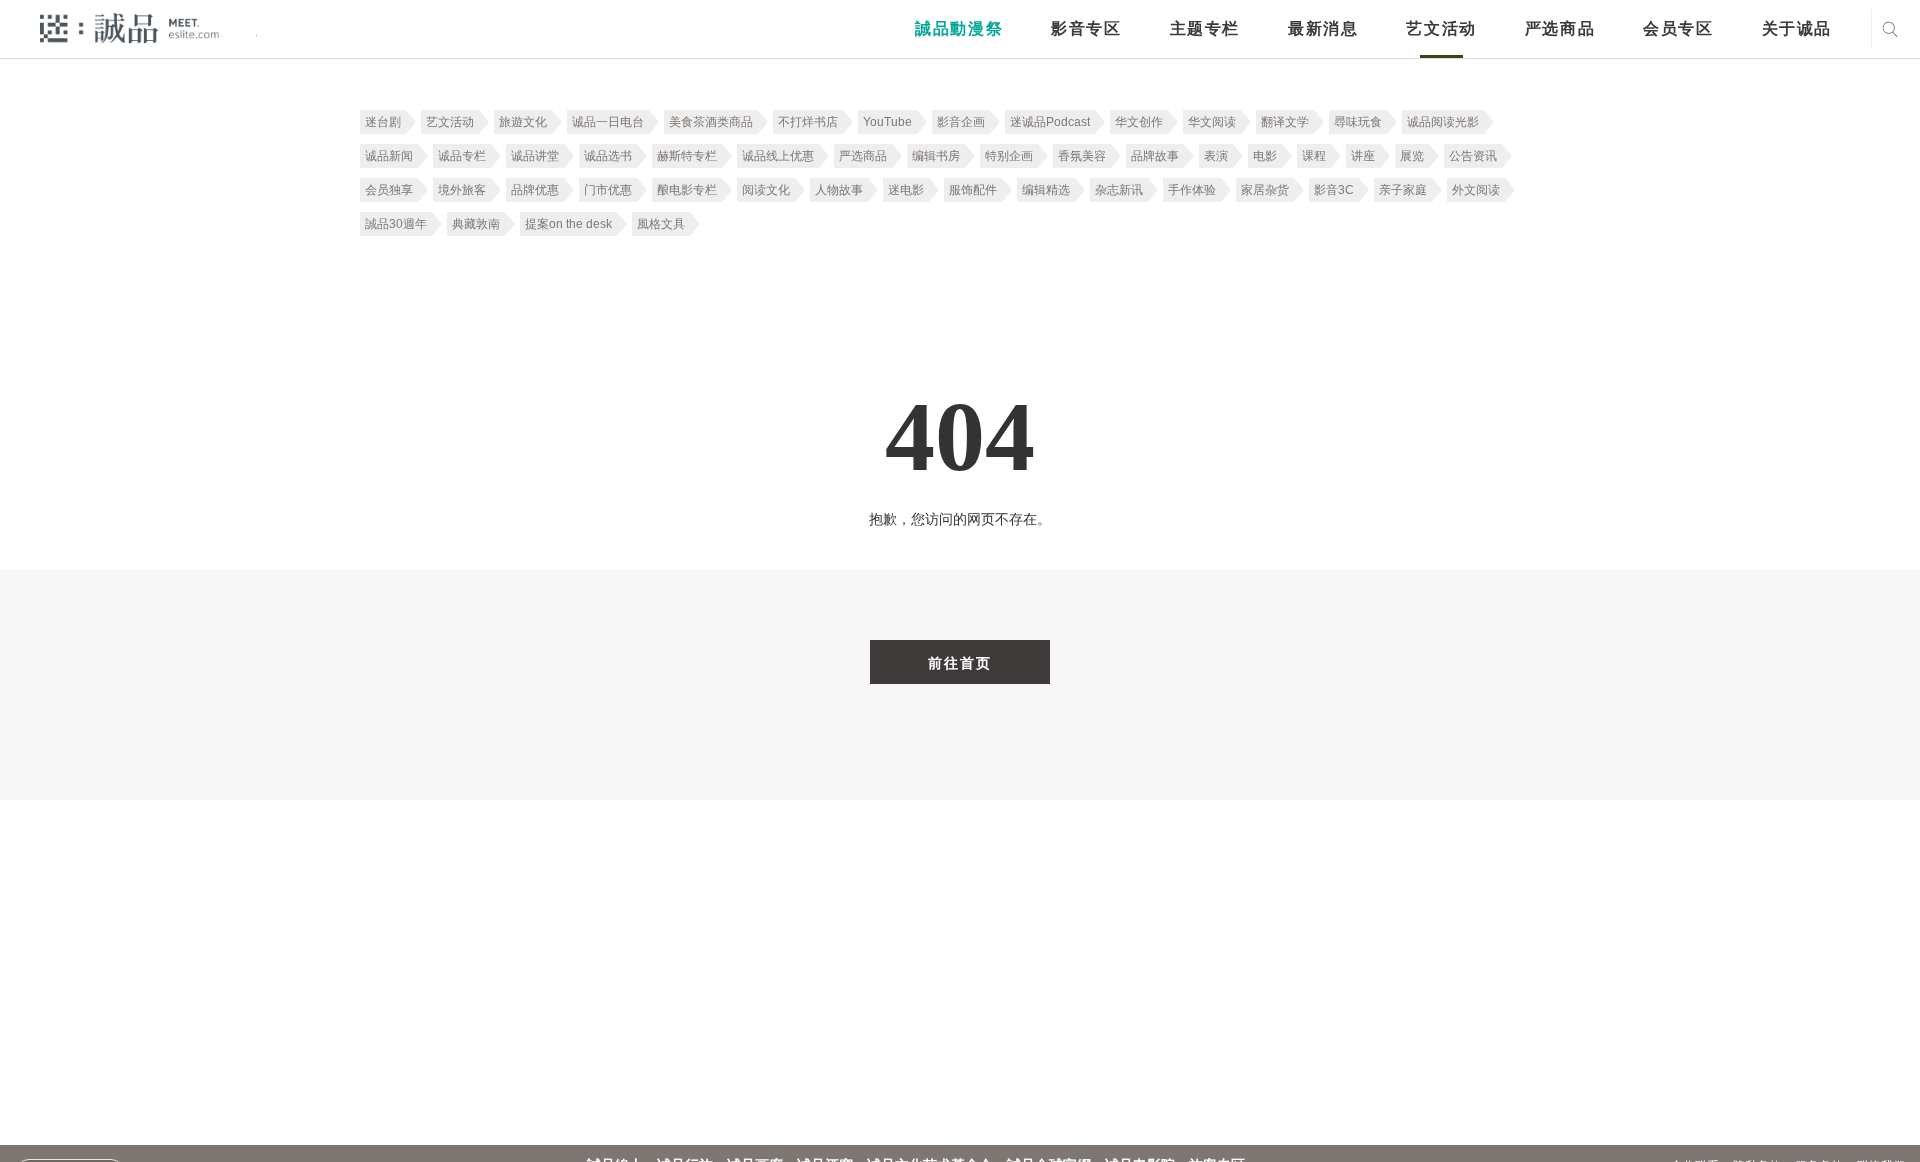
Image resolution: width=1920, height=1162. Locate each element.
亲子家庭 (1403, 190)
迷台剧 (383, 122)
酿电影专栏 (687, 190)
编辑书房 (936, 156)
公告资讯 (1473, 156)
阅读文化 (766, 190)
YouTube (887, 122)
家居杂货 (1265, 190)
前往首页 (960, 663)
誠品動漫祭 (959, 28)
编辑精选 (1046, 190)
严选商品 (1560, 28)
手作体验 (1192, 190)
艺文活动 (1441, 28)
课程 (1314, 156)
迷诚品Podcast (1050, 122)
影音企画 (961, 122)
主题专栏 (1205, 28)
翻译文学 (1285, 122)
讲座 (1363, 156)
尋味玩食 (1358, 122)
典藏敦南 (476, 224)
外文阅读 (1476, 190)
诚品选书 (608, 156)
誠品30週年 (396, 224)
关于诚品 (1797, 28)
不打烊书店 (808, 122)
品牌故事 (1155, 156)
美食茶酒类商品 (711, 122)
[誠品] (129, 27)
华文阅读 (1212, 122)
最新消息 (1323, 28)
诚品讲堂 (535, 156)
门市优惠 (608, 190)
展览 (1412, 156)
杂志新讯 (1119, 190)
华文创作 (1139, 122)
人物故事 (839, 190)
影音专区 (1086, 28)
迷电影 (906, 190)
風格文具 (661, 224)
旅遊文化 (523, 122)
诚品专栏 (462, 156)
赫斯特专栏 (687, 156)
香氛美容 (1082, 156)
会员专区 (1678, 28)
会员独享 (389, 190)
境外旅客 (462, 190)
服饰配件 (973, 190)
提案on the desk (568, 224)
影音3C (1334, 190)
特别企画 (1009, 156)
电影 (1265, 156)
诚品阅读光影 (1443, 122)
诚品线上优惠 (778, 156)
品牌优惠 (535, 190)
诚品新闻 (389, 156)
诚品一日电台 (608, 122)
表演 (1216, 156)
